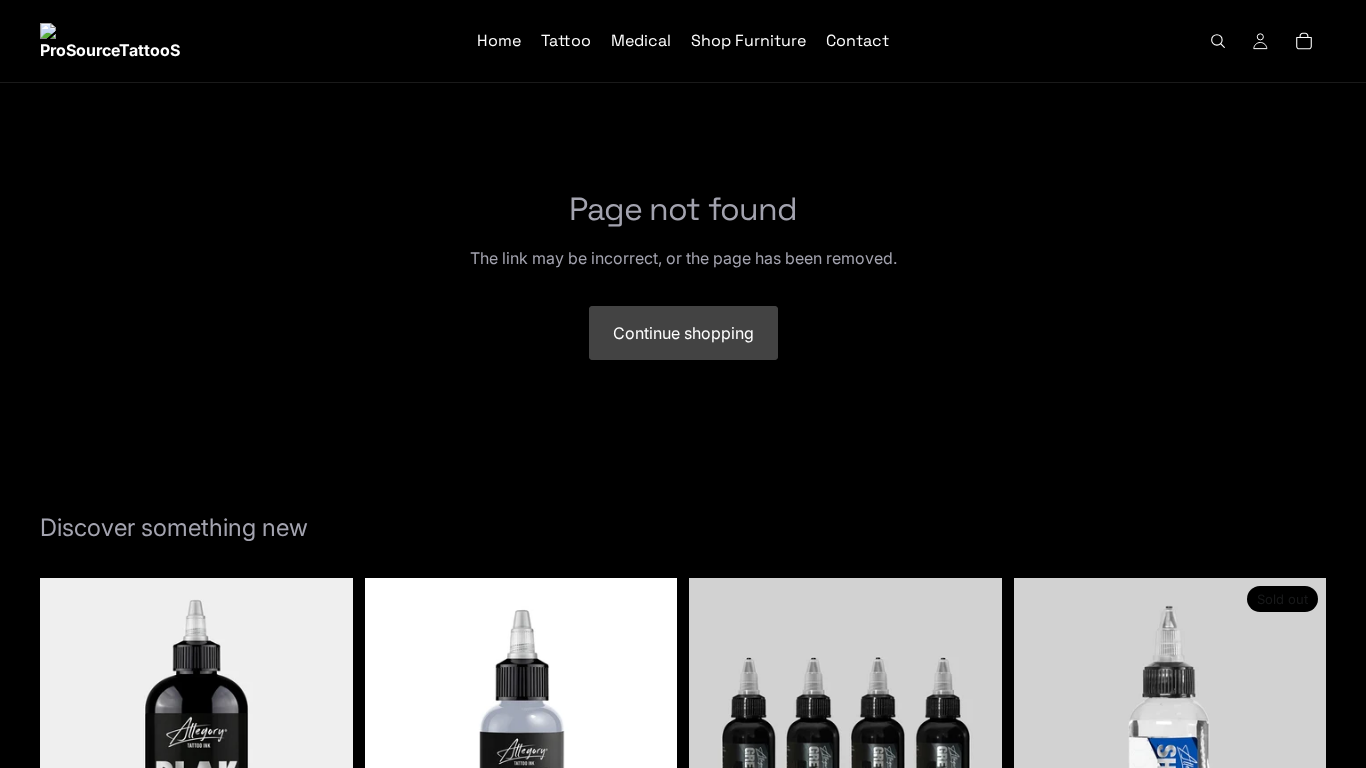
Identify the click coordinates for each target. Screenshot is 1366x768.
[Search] (1218, 41)
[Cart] (1304, 41)
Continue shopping (683, 333)
